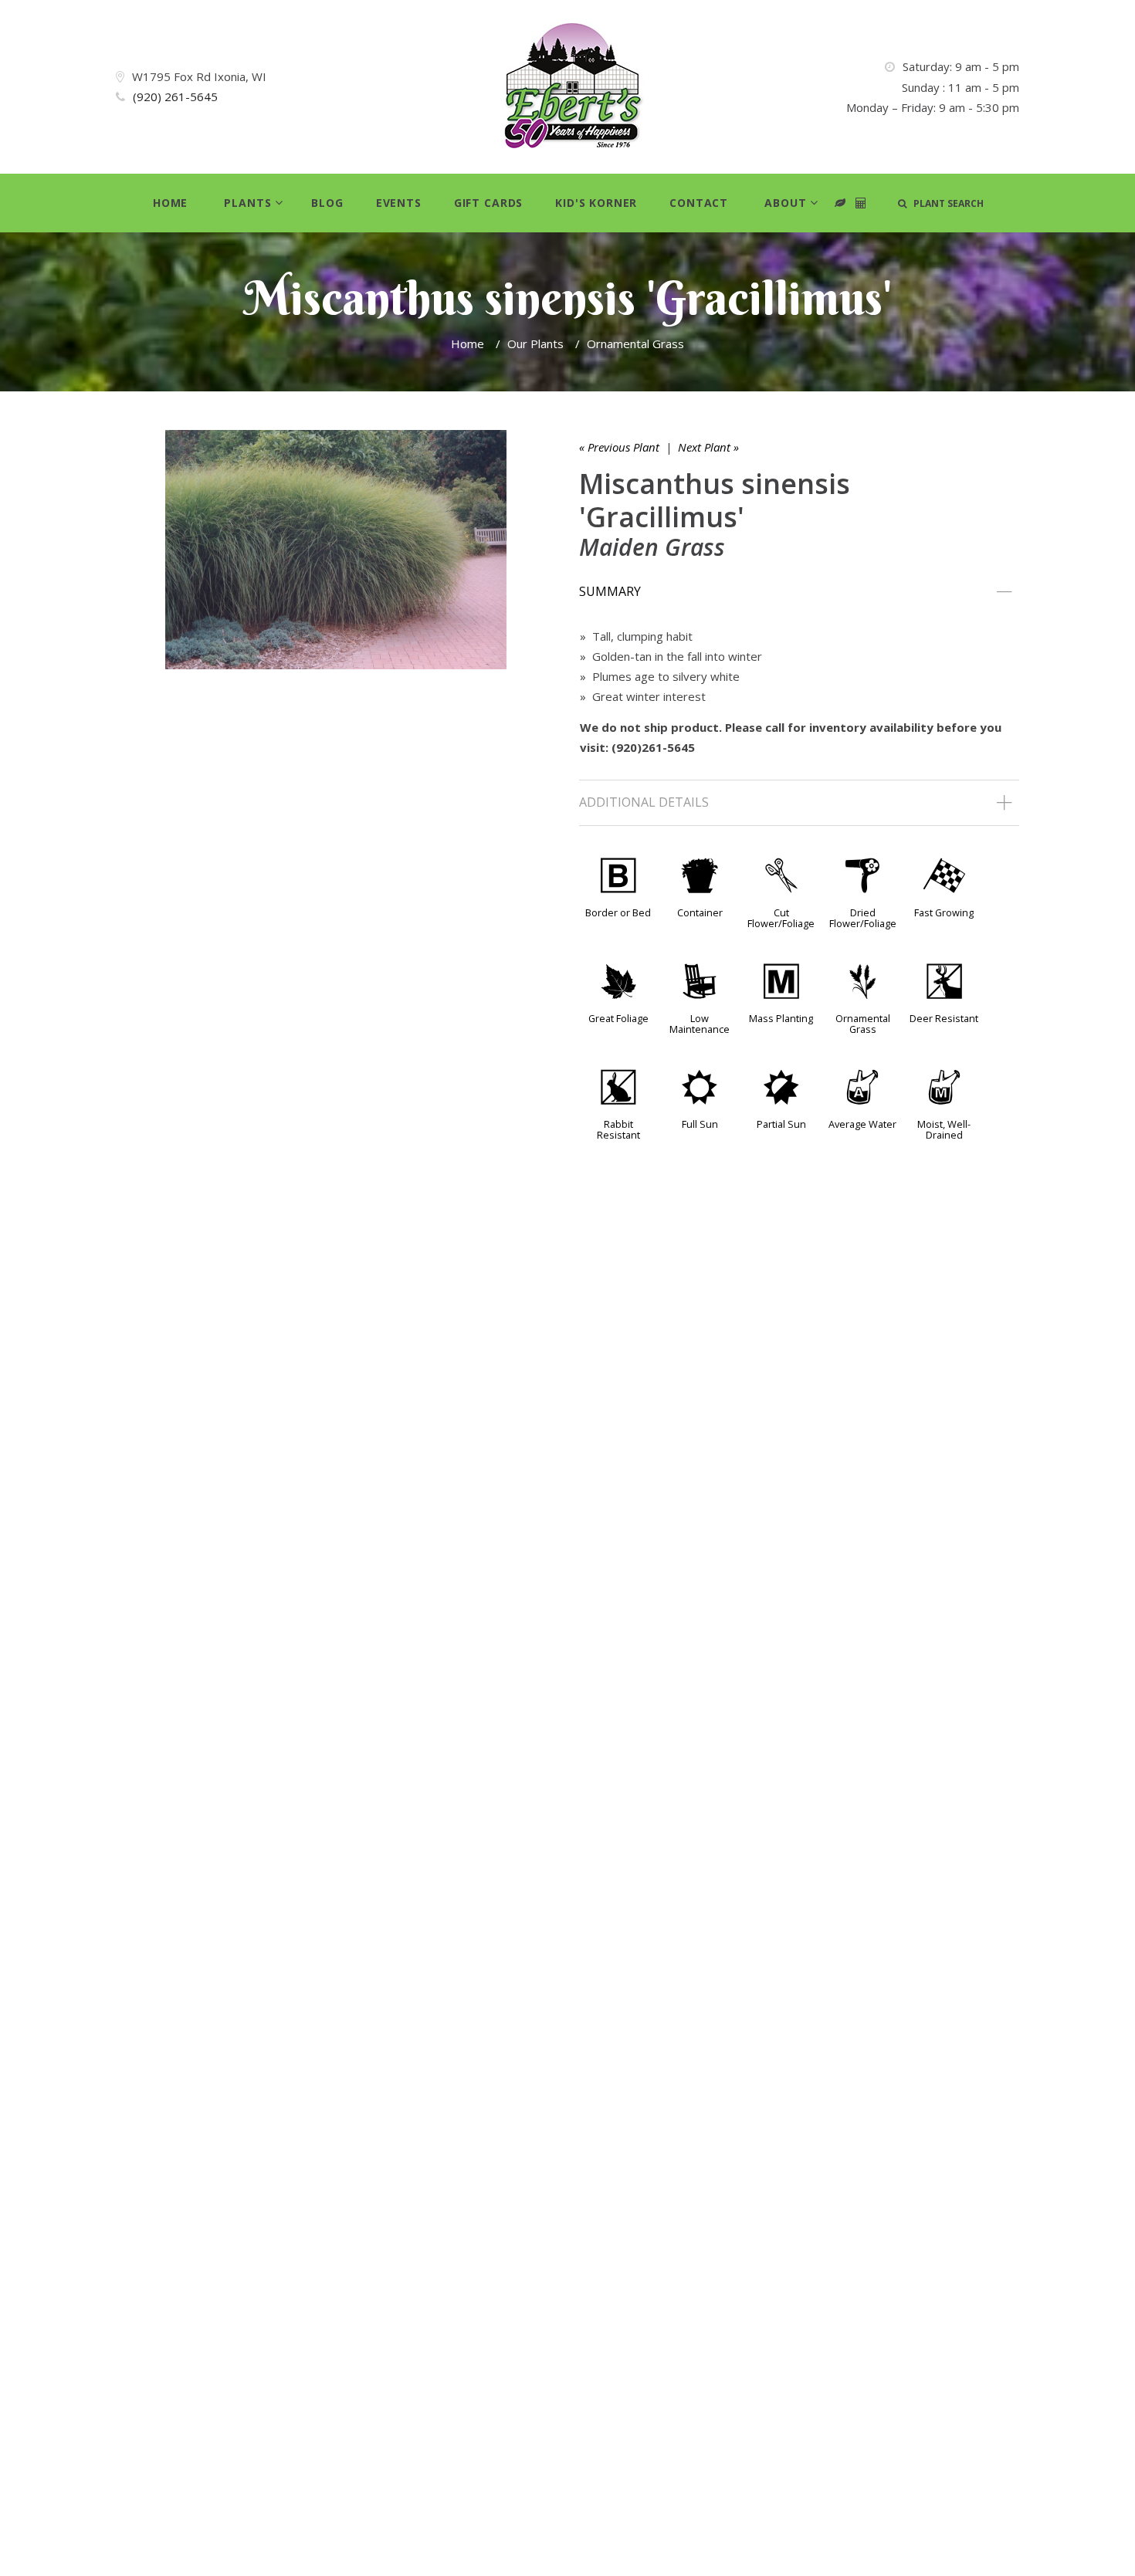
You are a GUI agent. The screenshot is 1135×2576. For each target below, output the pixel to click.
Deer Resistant (944, 1018)
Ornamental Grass (635, 344)
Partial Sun (781, 1124)
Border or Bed (618, 912)
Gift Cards (488, 203)
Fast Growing (944, 912)
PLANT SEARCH (945, 203)
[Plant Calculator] (840, 203)
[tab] (799, 592)
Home (170, 203)
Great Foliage (618, 1018)
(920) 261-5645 (175, 96)
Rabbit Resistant (618, 1129)
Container (700, 912)
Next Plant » (708, 447)
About (785, 203)
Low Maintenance (700, 1024)
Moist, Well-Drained (944, 1129)
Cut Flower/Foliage (781, 918)
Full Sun (700, 1124)
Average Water (862, 1124)
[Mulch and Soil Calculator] (861, 203)
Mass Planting (781, 1018)
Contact (699, 203)
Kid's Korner (596, 203)
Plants (247, 203)
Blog (327, 203)
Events (399, 203)
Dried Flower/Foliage (863, 918)
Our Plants (535, 344)
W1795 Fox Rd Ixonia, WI (199, 76)
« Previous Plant (619, 447)
